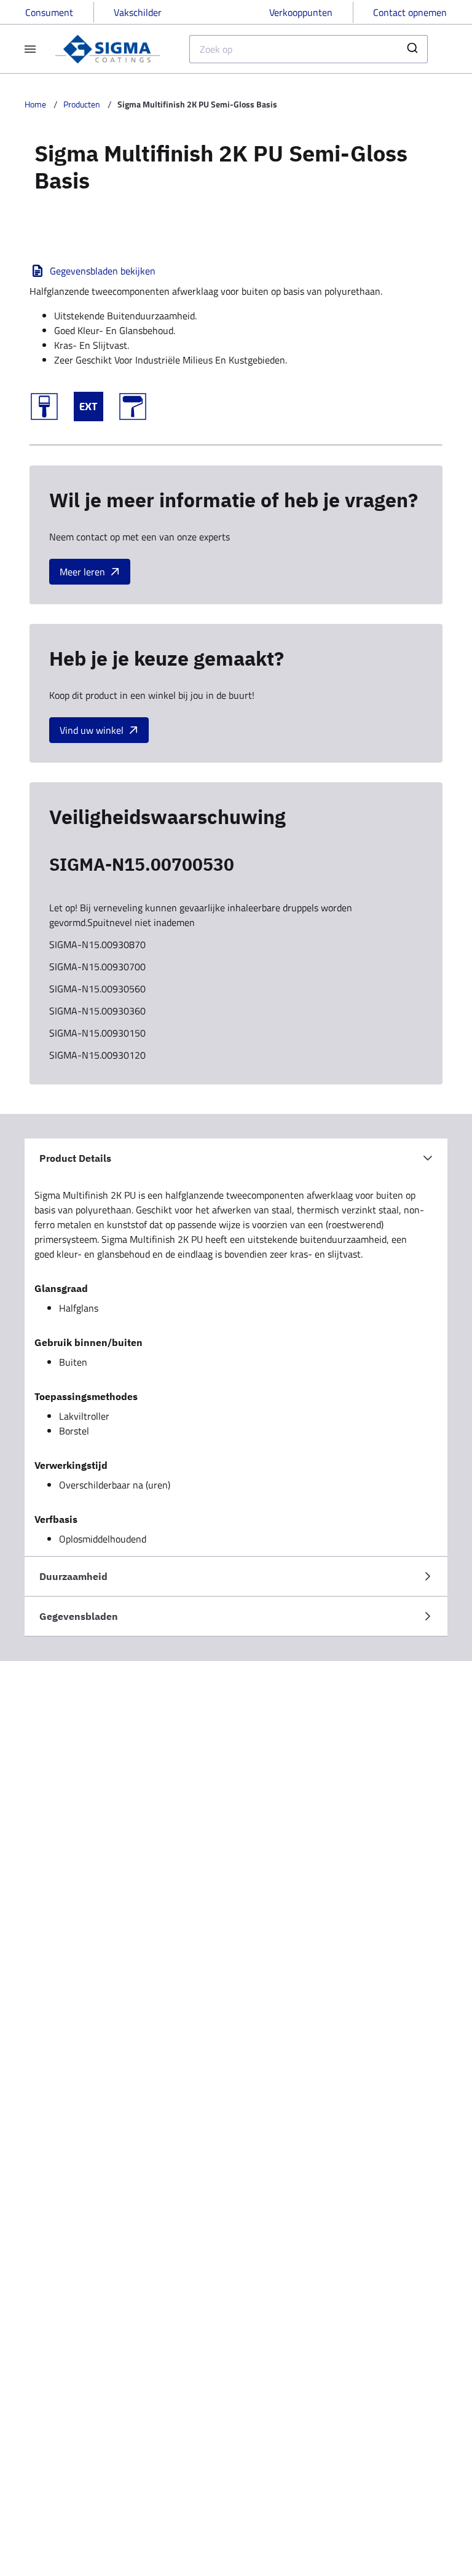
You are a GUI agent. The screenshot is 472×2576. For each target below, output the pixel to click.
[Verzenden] (414, 49)
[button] (236, 1158)
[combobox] (309, 49)
